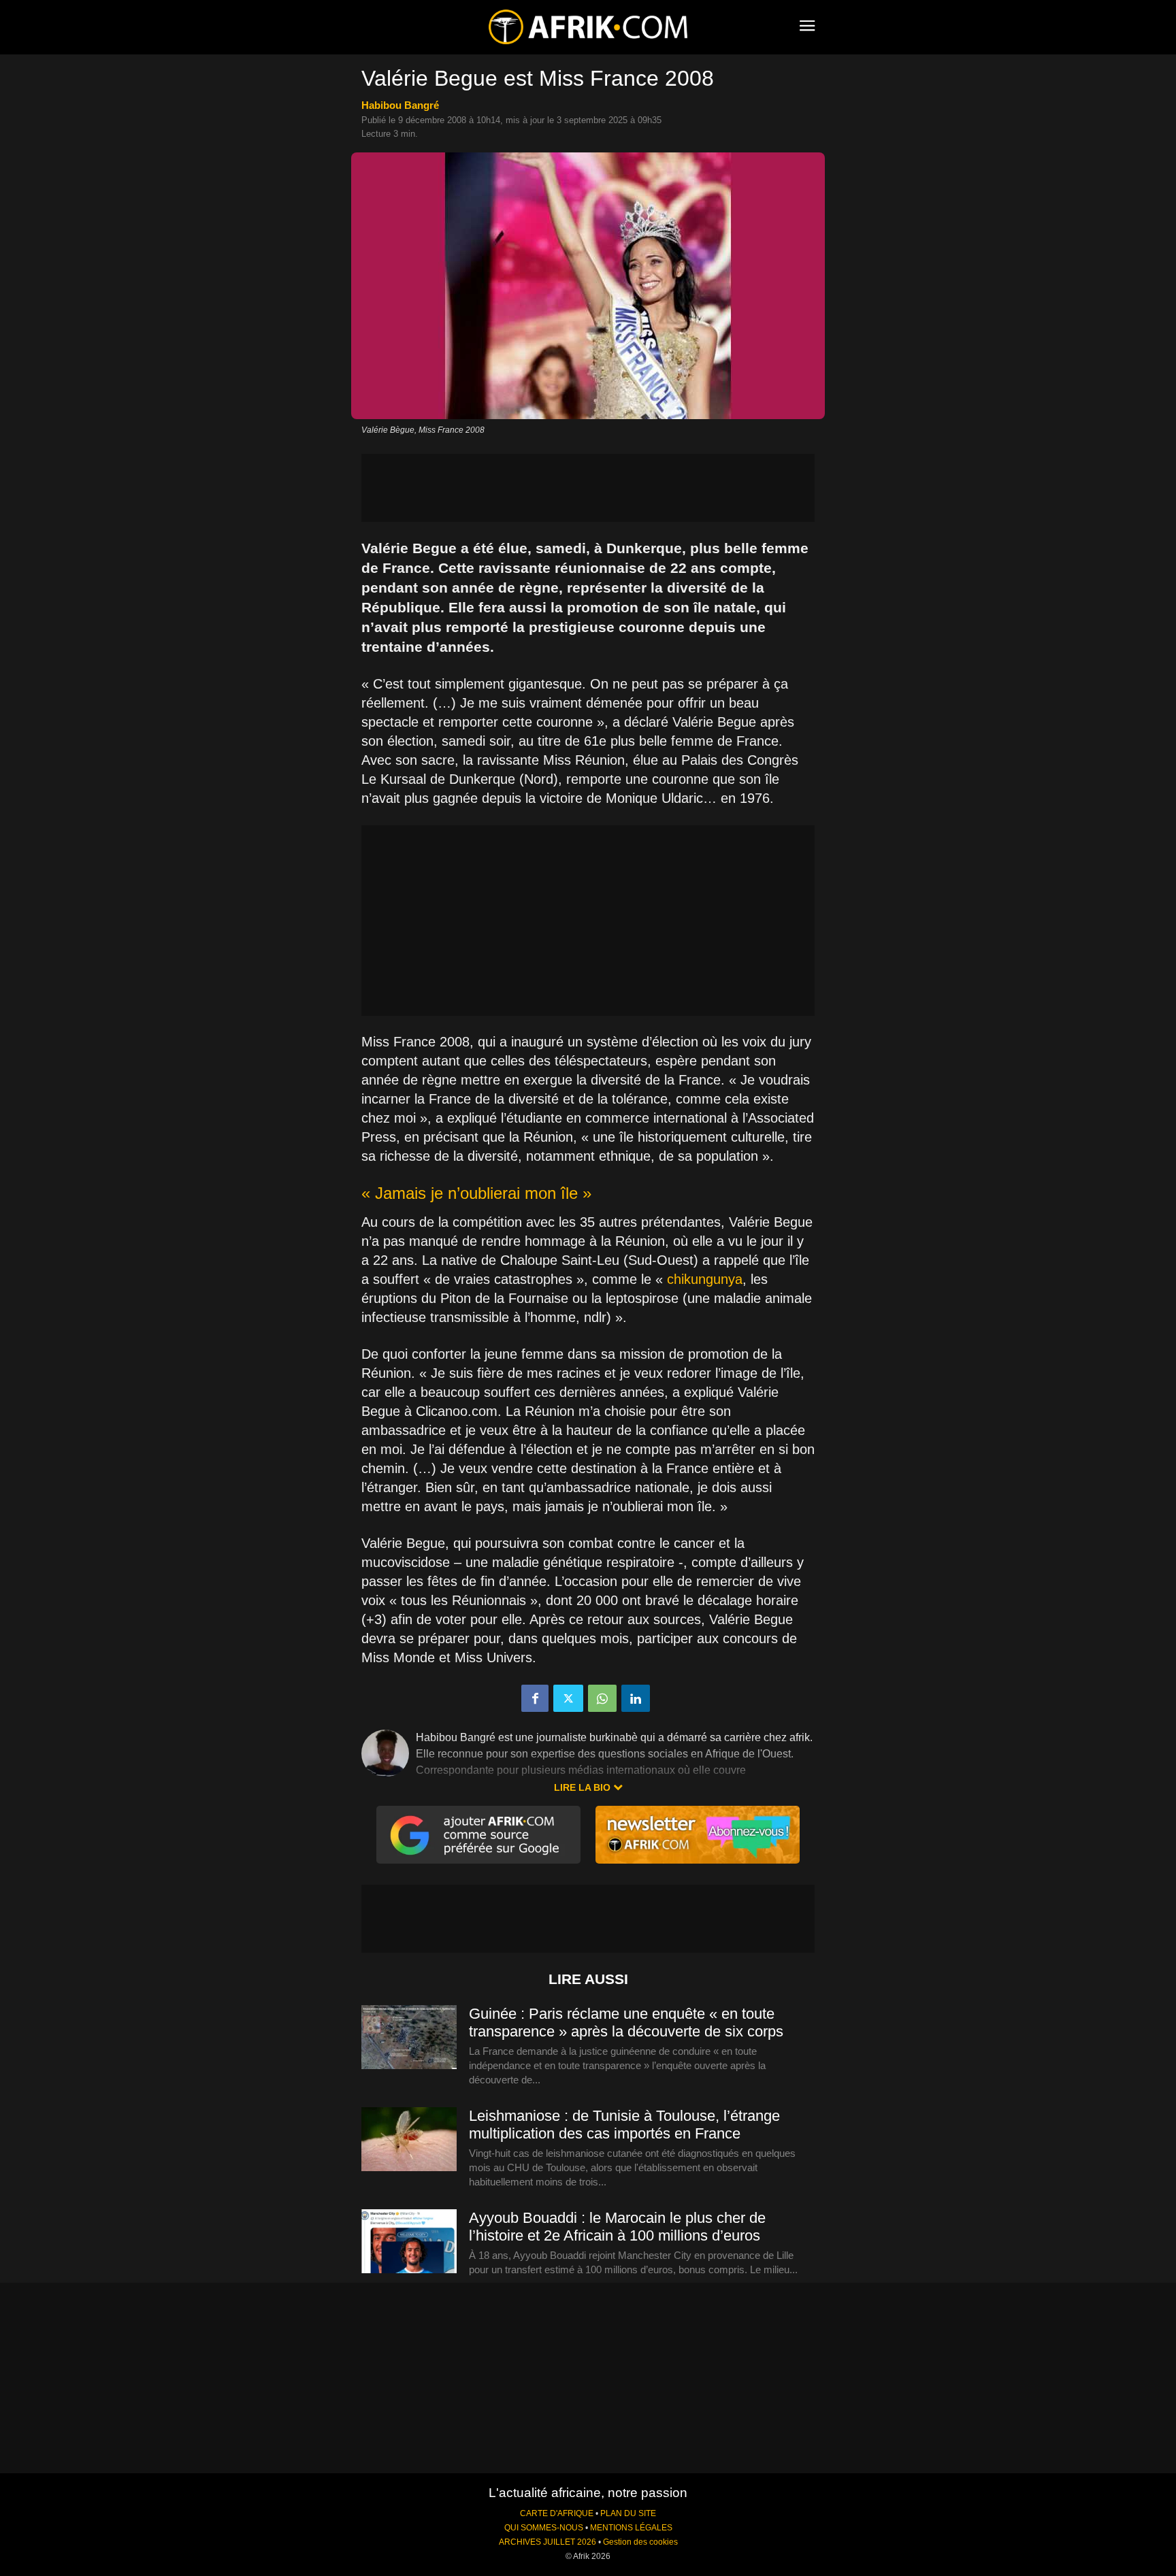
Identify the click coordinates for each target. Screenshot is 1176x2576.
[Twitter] (568, 1698)
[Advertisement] (588, 488)
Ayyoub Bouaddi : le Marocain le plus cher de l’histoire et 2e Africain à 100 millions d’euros (617, 2227)
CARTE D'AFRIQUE (557, 2513)
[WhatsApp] (602, 1698)
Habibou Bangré (400, 105)
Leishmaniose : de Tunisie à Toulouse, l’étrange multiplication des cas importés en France (624, 2125)
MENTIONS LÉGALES (631, 2528)
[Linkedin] (636, 1698)
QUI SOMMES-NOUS (544, 2528)
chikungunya (705, 1279)
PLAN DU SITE (628, 2513)
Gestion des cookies (640, 2542)
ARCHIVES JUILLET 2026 (548, 2542)
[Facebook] (535, 1698)
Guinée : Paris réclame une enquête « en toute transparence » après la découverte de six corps (626, 2022)
